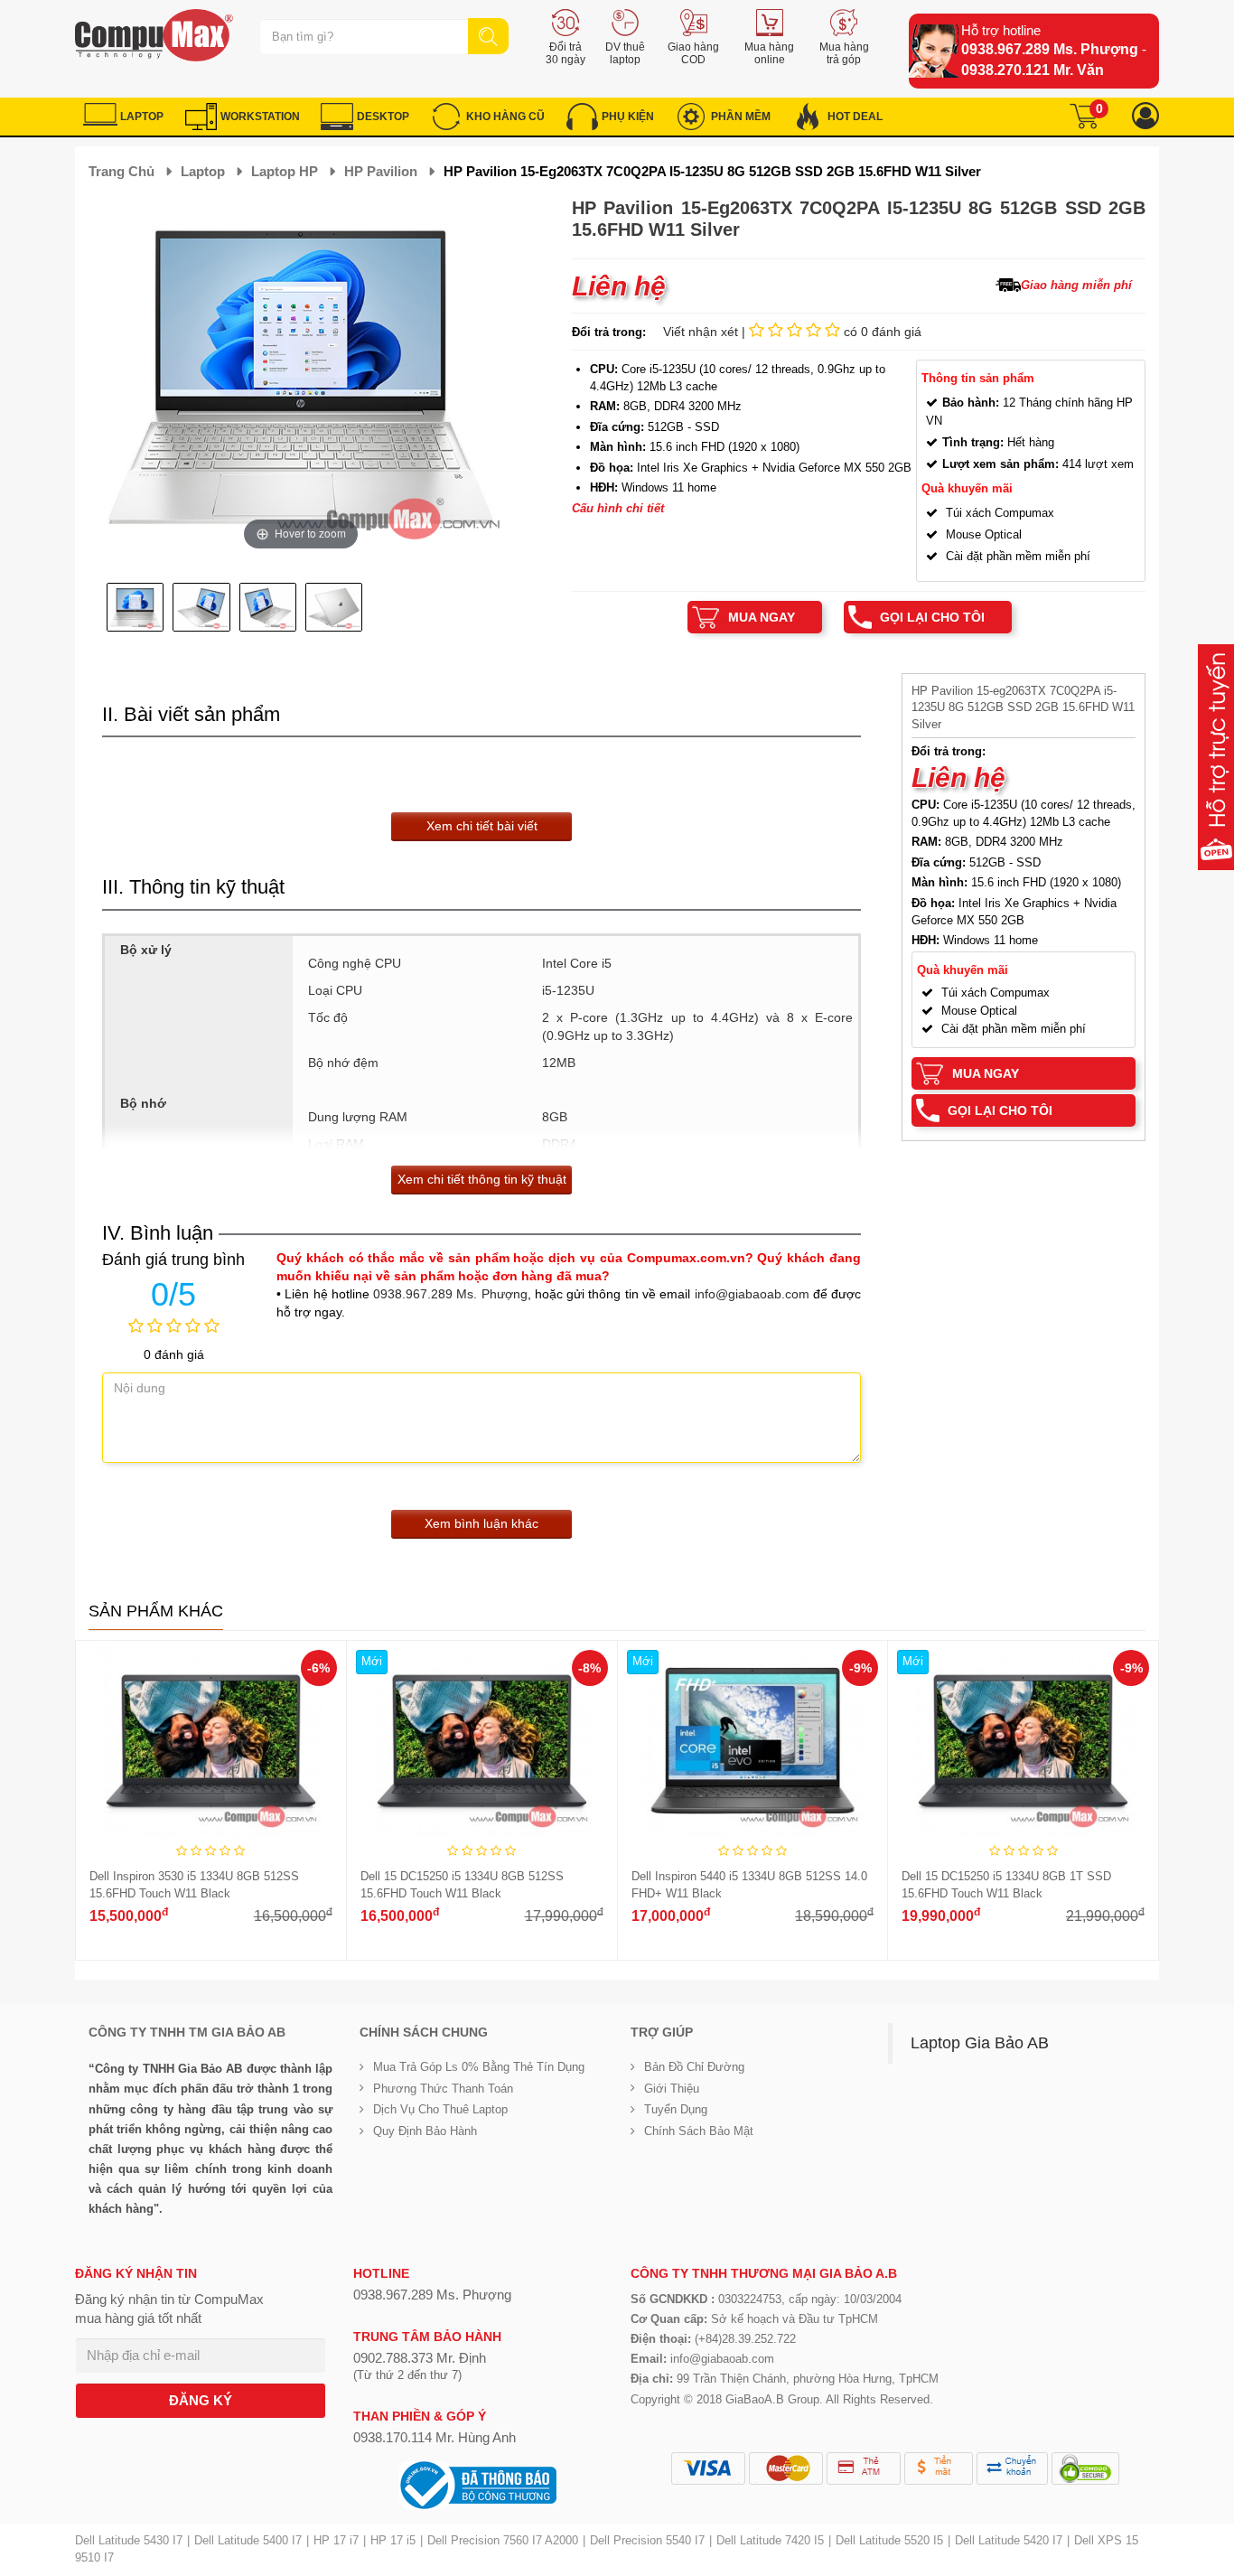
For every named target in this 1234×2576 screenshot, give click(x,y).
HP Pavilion (381, 171)
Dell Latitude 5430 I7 (129, 2540)
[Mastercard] (786, 2468)
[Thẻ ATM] (864, 2468)
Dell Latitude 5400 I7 (248, 2540)
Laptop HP (285, 171)
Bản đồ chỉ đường (694, 2067)
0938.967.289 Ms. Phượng (1050, 49)
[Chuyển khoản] (1012, 2468)
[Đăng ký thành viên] (1145, 116)
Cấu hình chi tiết (618, 508)
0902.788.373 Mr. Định (420, 2358)
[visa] (708, 2468)
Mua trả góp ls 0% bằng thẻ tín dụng (479, 2067)
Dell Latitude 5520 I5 (889, 2540)
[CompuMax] (154, 35)
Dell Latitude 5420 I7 (1009, 2540)
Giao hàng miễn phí (1076, 285)
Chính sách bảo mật (699, 2131)
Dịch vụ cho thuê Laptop (440, 2109)
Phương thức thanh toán (443, 2089)
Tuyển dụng (676, 2109)
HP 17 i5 (393, 2540)
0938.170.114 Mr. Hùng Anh (435, 2437)
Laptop (203, 171)
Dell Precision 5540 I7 (647, 2540)
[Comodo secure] (1085, 2468)
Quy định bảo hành (425, 2131)
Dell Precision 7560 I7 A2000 (503, 2540)
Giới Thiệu (672, 2089)
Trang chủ (122, 171)
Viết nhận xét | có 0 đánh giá (792, 332)
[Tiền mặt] (939, 2468)
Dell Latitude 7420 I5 (770, 2540)
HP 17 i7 (336, 2540)
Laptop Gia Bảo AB (980, 2043)
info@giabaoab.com (752, 1294)
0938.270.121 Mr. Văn (1033, 70)
